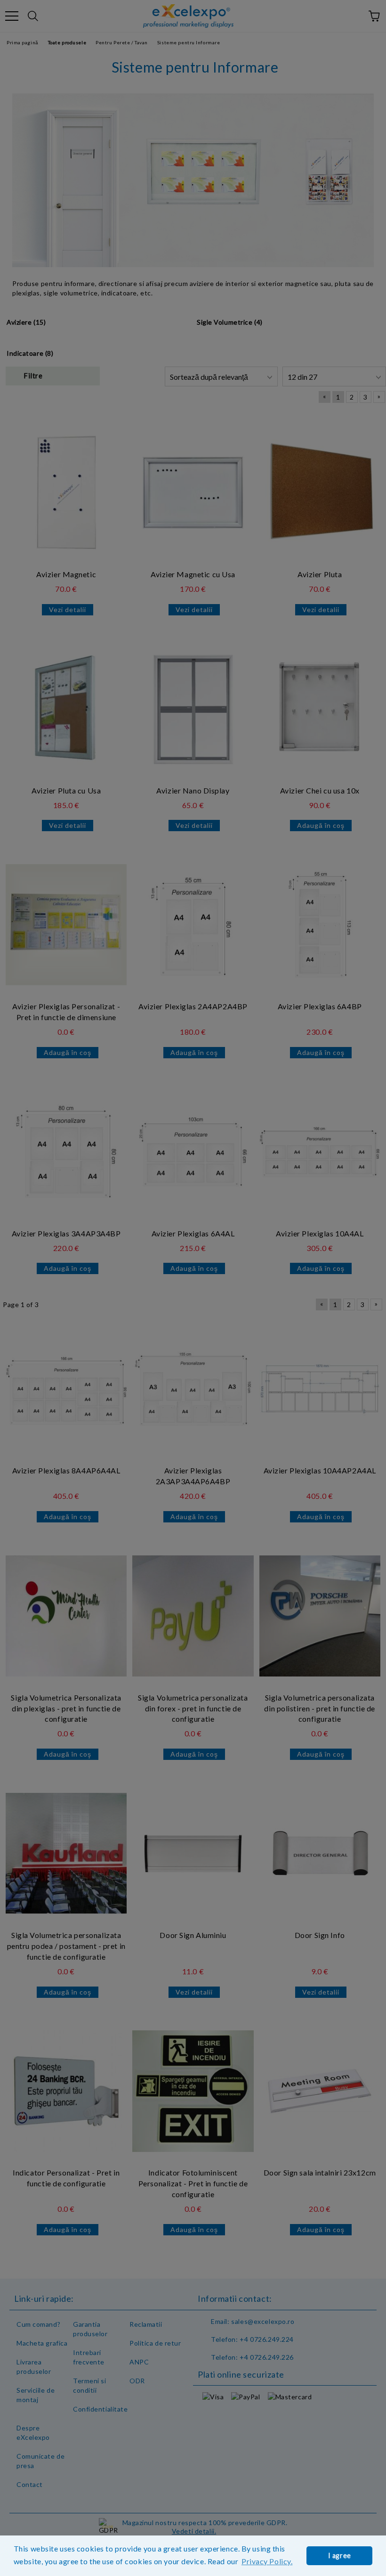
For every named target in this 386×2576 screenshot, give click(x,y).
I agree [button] (340, 2556)
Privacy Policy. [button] (267, 2561)
